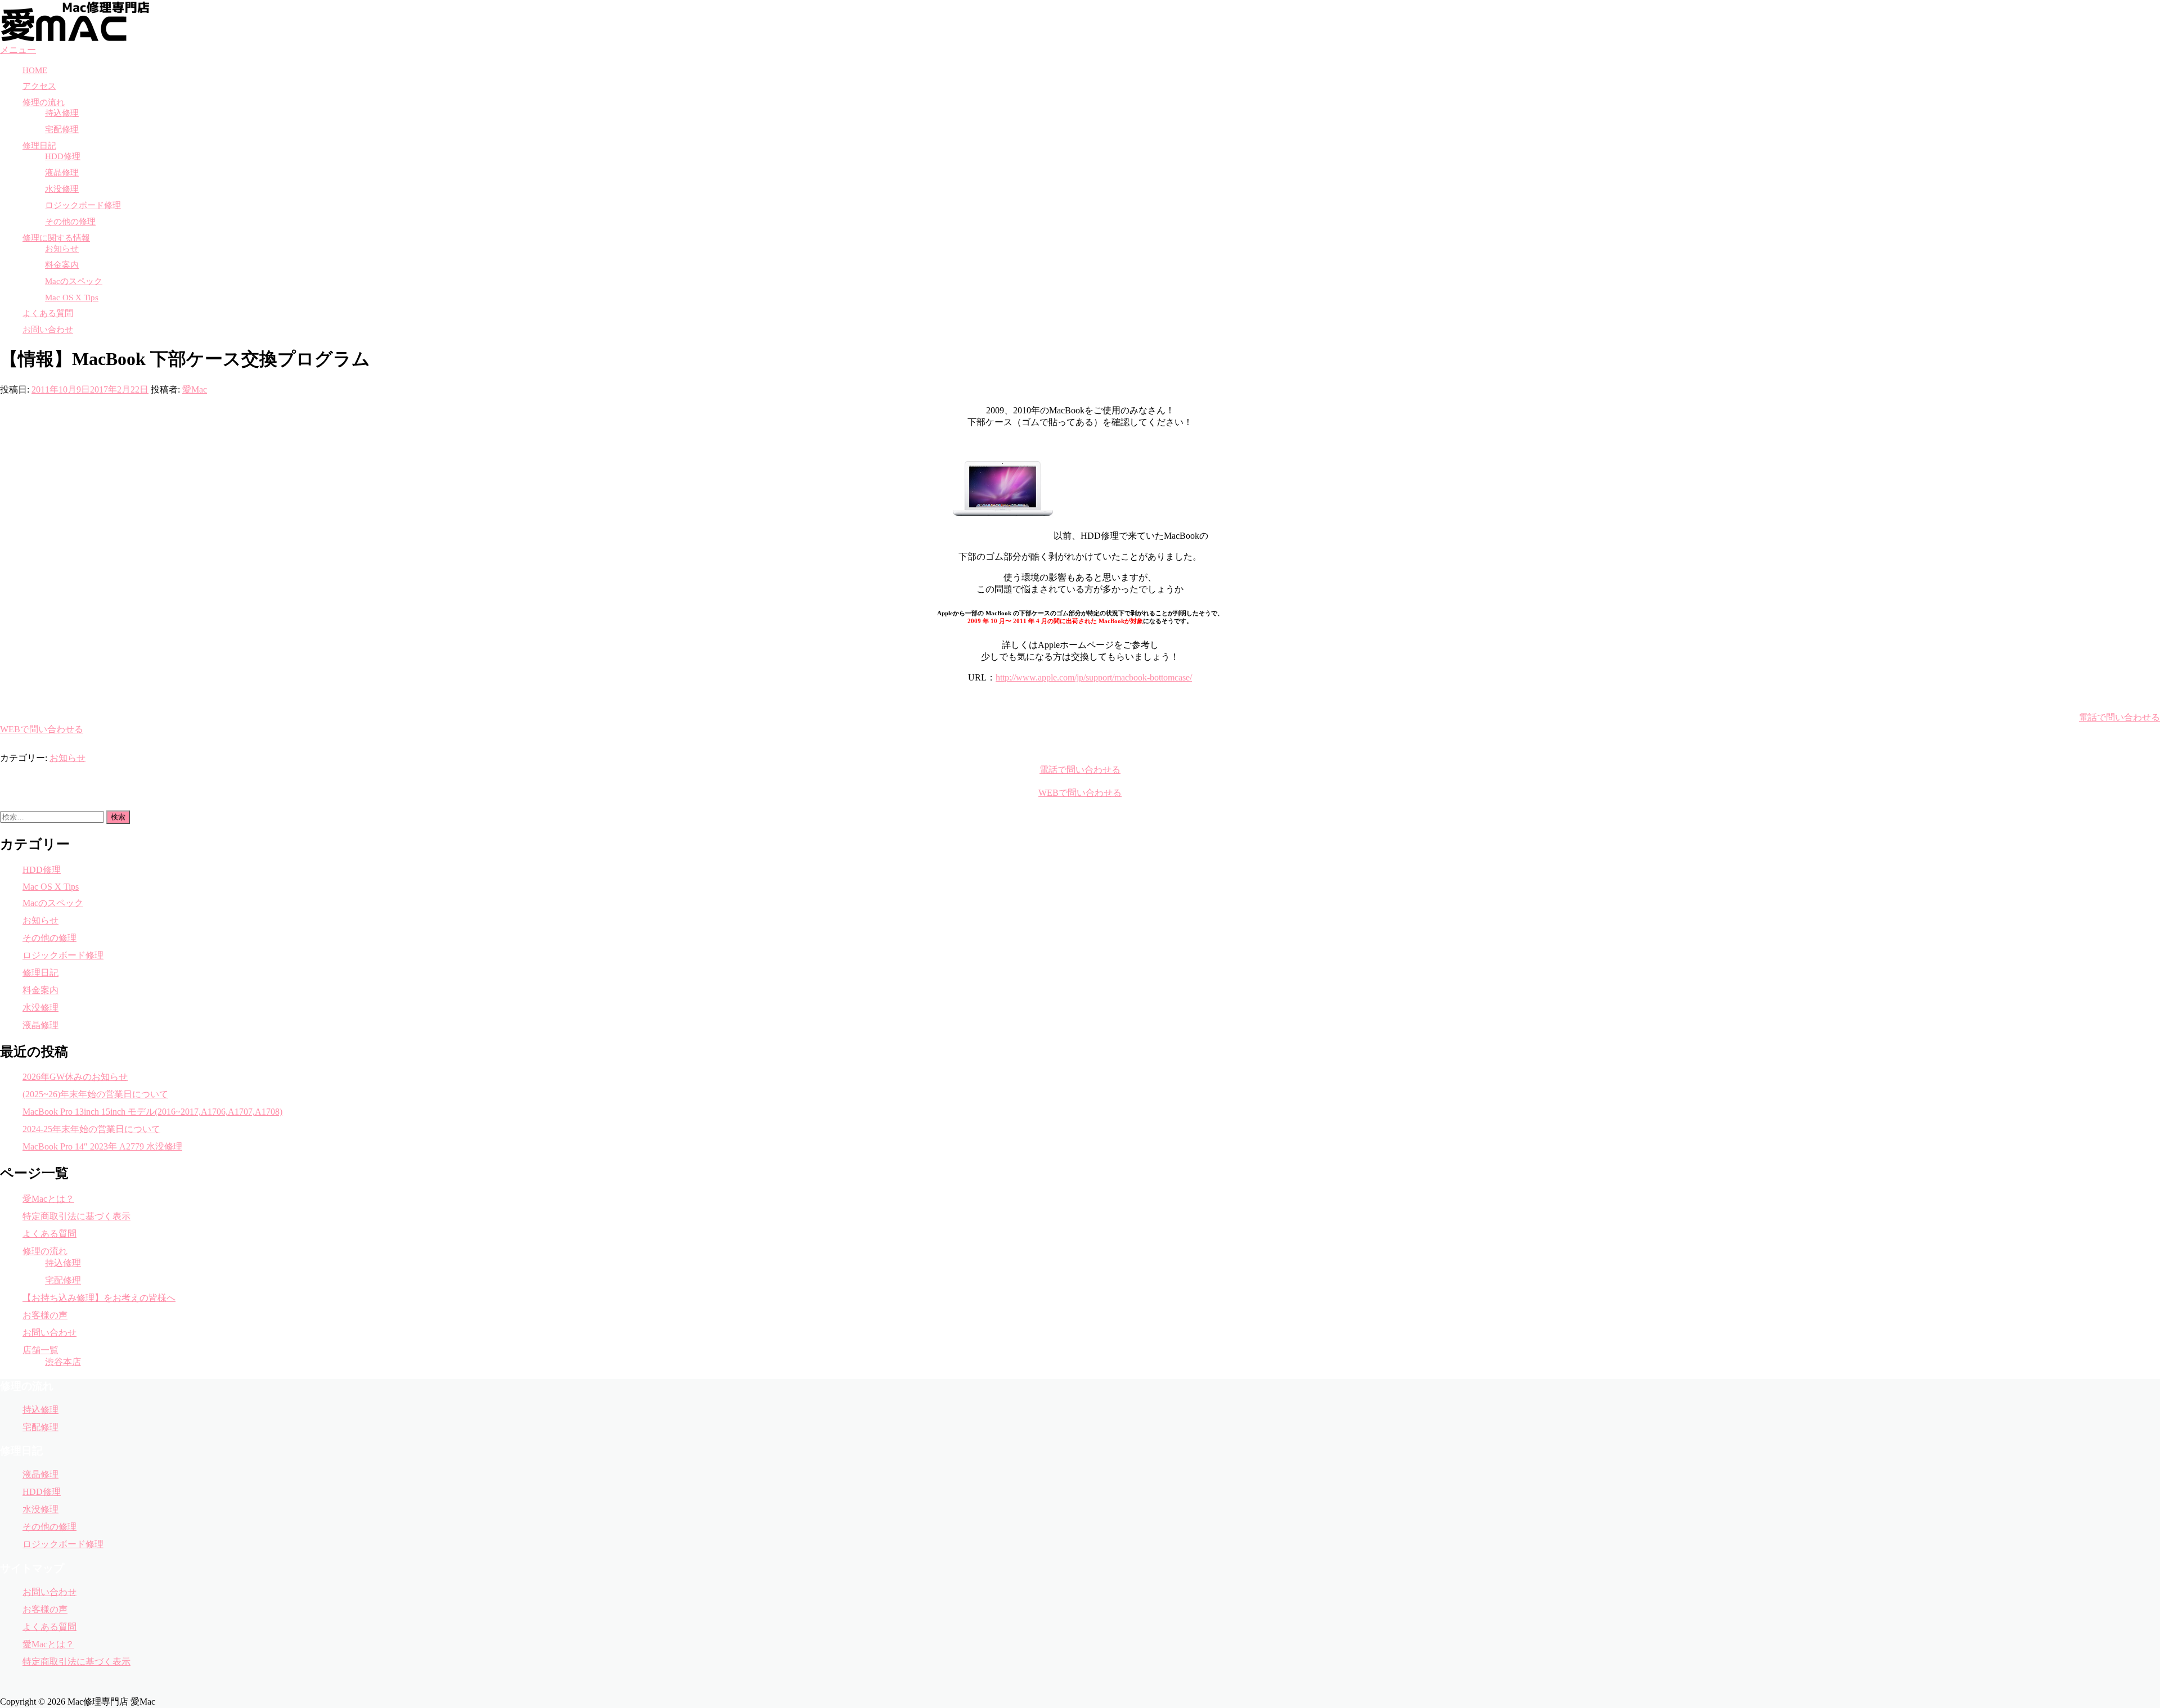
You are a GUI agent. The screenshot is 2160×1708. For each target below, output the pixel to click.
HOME (35, 70)
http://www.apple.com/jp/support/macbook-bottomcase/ (1094, 677)
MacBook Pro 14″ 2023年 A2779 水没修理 (102, 1146)
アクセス (39, 86)
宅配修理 (62, 129)
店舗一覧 (40, 1350)
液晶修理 (62, 173)
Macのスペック (74, 281)
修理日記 (39, 146)
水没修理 (62, 189)
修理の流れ (44, 102)
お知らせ (62, 249)
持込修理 (62, 113)
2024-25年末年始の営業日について (91, 1129)
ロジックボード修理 (83, 205)
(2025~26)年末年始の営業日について (95, 1094)
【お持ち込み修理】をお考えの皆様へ (99, 1298)
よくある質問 (48, 313)
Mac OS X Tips (72, 298)
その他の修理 (70, 222)
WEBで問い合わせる (42, 729)
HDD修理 (63, 156)
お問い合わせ (48, 330)
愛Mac (195, 389)
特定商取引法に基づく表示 (76, 1216)
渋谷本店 (63, 1362)
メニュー (18, 50)
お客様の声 (45, 1315)
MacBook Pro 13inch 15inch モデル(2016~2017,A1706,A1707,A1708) (152, 1112)
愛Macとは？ (48, 1199)
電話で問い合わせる (2119, 717)
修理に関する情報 (56, 238)
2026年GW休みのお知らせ (75, 1077)
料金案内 (62, 265)
